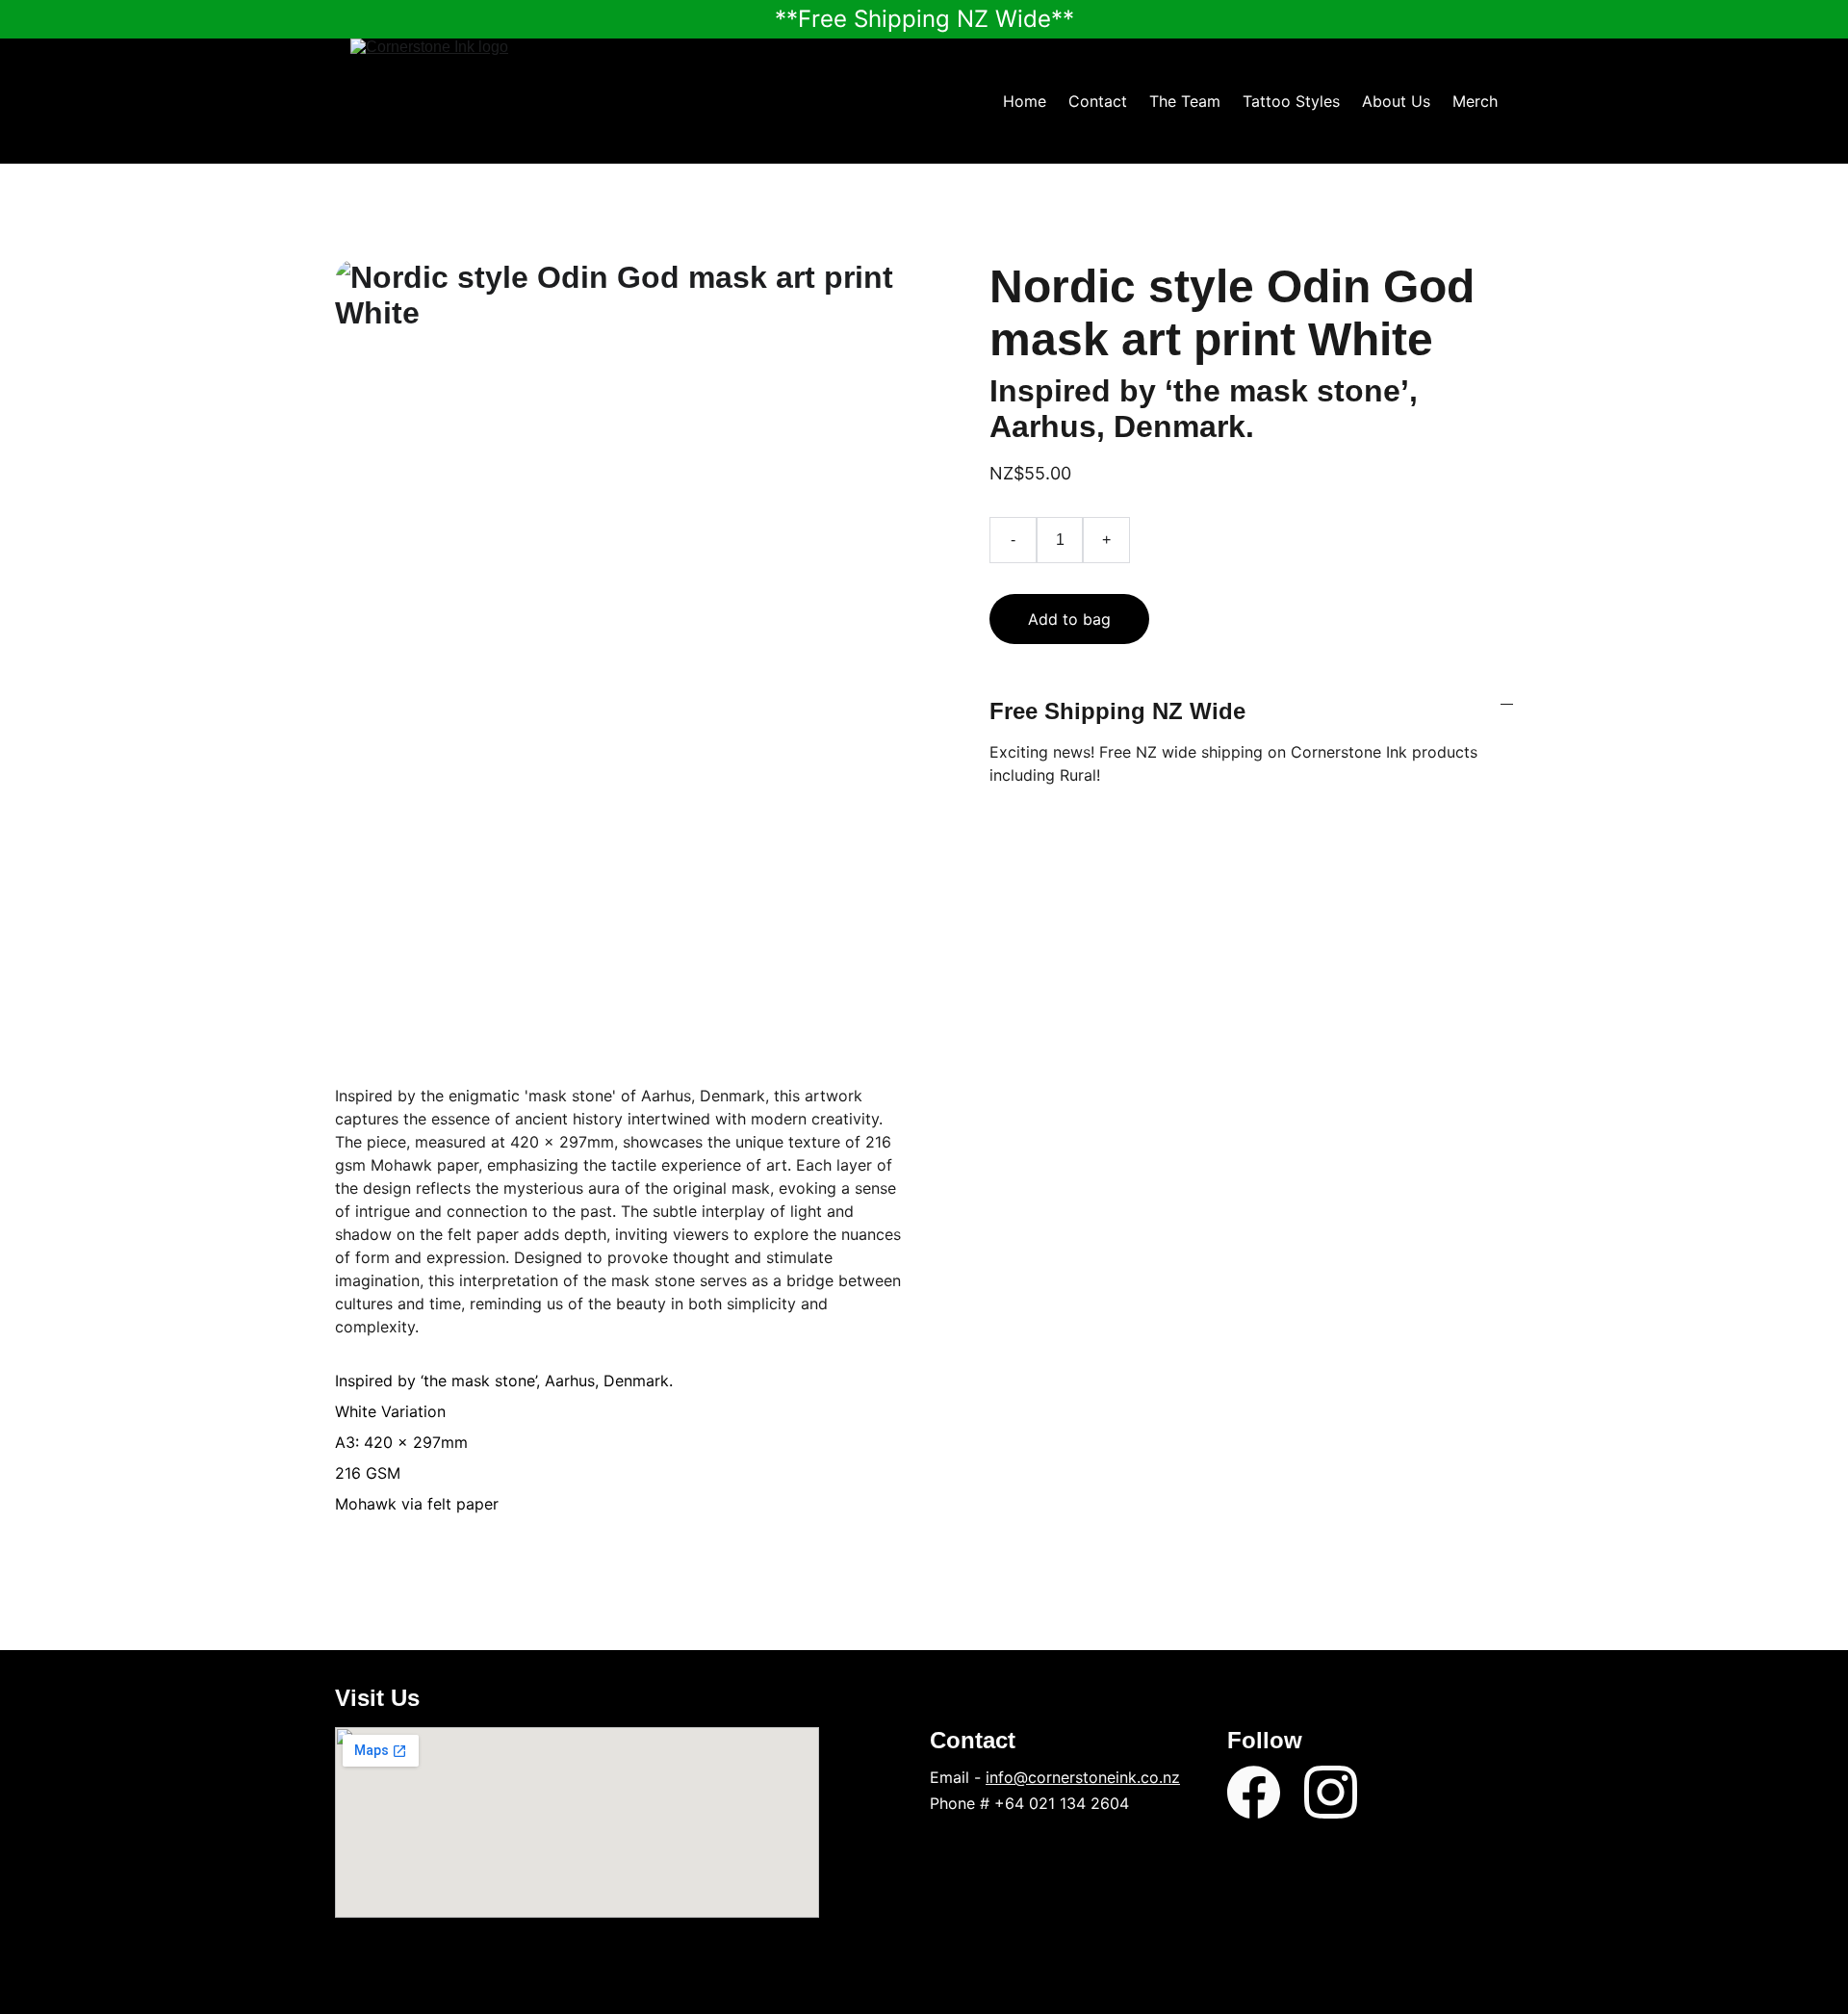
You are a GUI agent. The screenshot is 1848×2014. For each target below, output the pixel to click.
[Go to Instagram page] (1331, 1792)
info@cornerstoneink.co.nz (1083, 1777)
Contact (1098, 101)
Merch (1475, 101)
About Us (1396, 101)
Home (1025, 101)
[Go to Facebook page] (1254, 1792)
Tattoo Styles (1291, 101)
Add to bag (1069, 619)
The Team (1185, 101)
